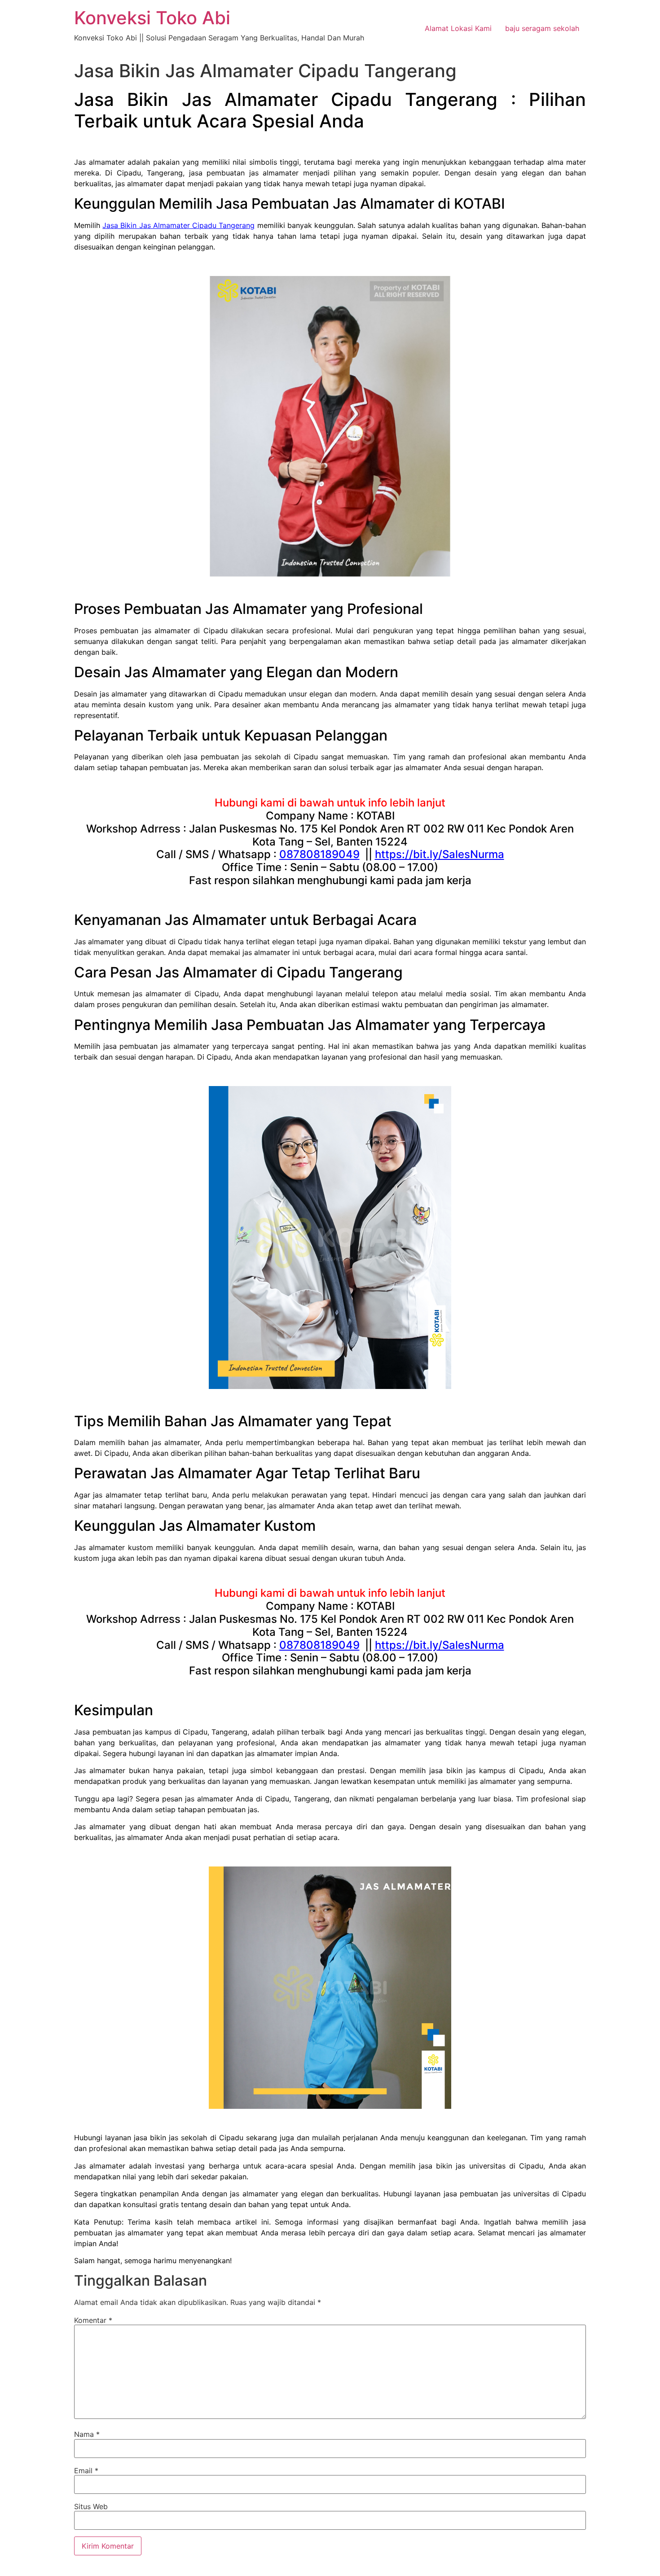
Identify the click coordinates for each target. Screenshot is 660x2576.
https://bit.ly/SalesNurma (440, 854)
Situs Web (91, 2506)
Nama (87, 2434)
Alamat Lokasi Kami (458, 28)
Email (86, 2471)
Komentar (93, 2320)
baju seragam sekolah (542, 28)
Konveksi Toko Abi (152, 18)
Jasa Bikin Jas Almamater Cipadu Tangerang (178, 225)
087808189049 (319, 854)
